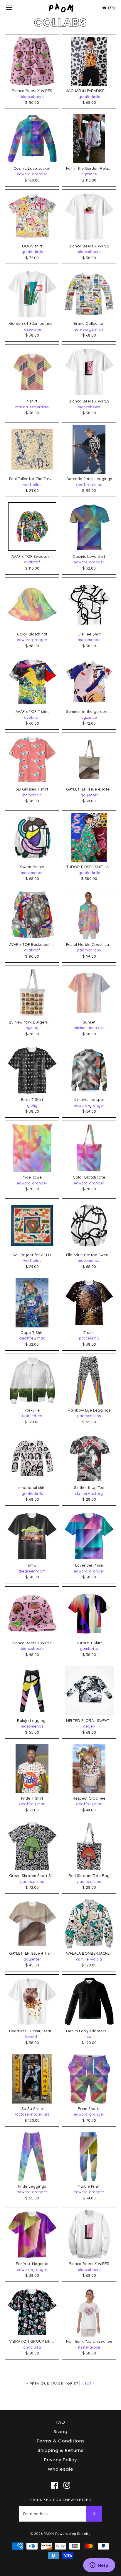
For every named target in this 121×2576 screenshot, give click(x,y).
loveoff (32, 2036)
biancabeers (32, 96)
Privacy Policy (60, 2460)
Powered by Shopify (73, 2533)
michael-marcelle (89, 1028)
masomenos (89, 640)
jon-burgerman (89, 329)
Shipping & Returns (61, 2450)
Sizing (60, 2431)
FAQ (60, 2422)
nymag (32, 1028)
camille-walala (89, 1959)
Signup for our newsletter (61, 2500)
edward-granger (32, 174)
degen (89, 1726)
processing (89, 1338)
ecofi (89, 2036)
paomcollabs (89, 950)
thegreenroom (32, 1571)
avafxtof (32, 562)
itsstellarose (89, 2347)
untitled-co (32, 1416)
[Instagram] (67, 2485)
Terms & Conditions (61, 2441)
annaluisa (32, 2347)
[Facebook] (54, 2485)
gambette (89, 1648)
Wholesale (61, 2469)
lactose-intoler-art (32, 2114)
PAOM (49, 2533)
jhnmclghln (32, 795)
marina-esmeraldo (32, 407)
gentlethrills (89, 96)
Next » (88, 2383)
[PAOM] (61, 8)
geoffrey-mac (89, 485)
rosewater (32, 329)
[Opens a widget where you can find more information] (99, 2566)
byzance (89, 174)
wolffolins (32, 485)
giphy (32, 1105)
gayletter (89, 795)
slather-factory (89, 1493)
